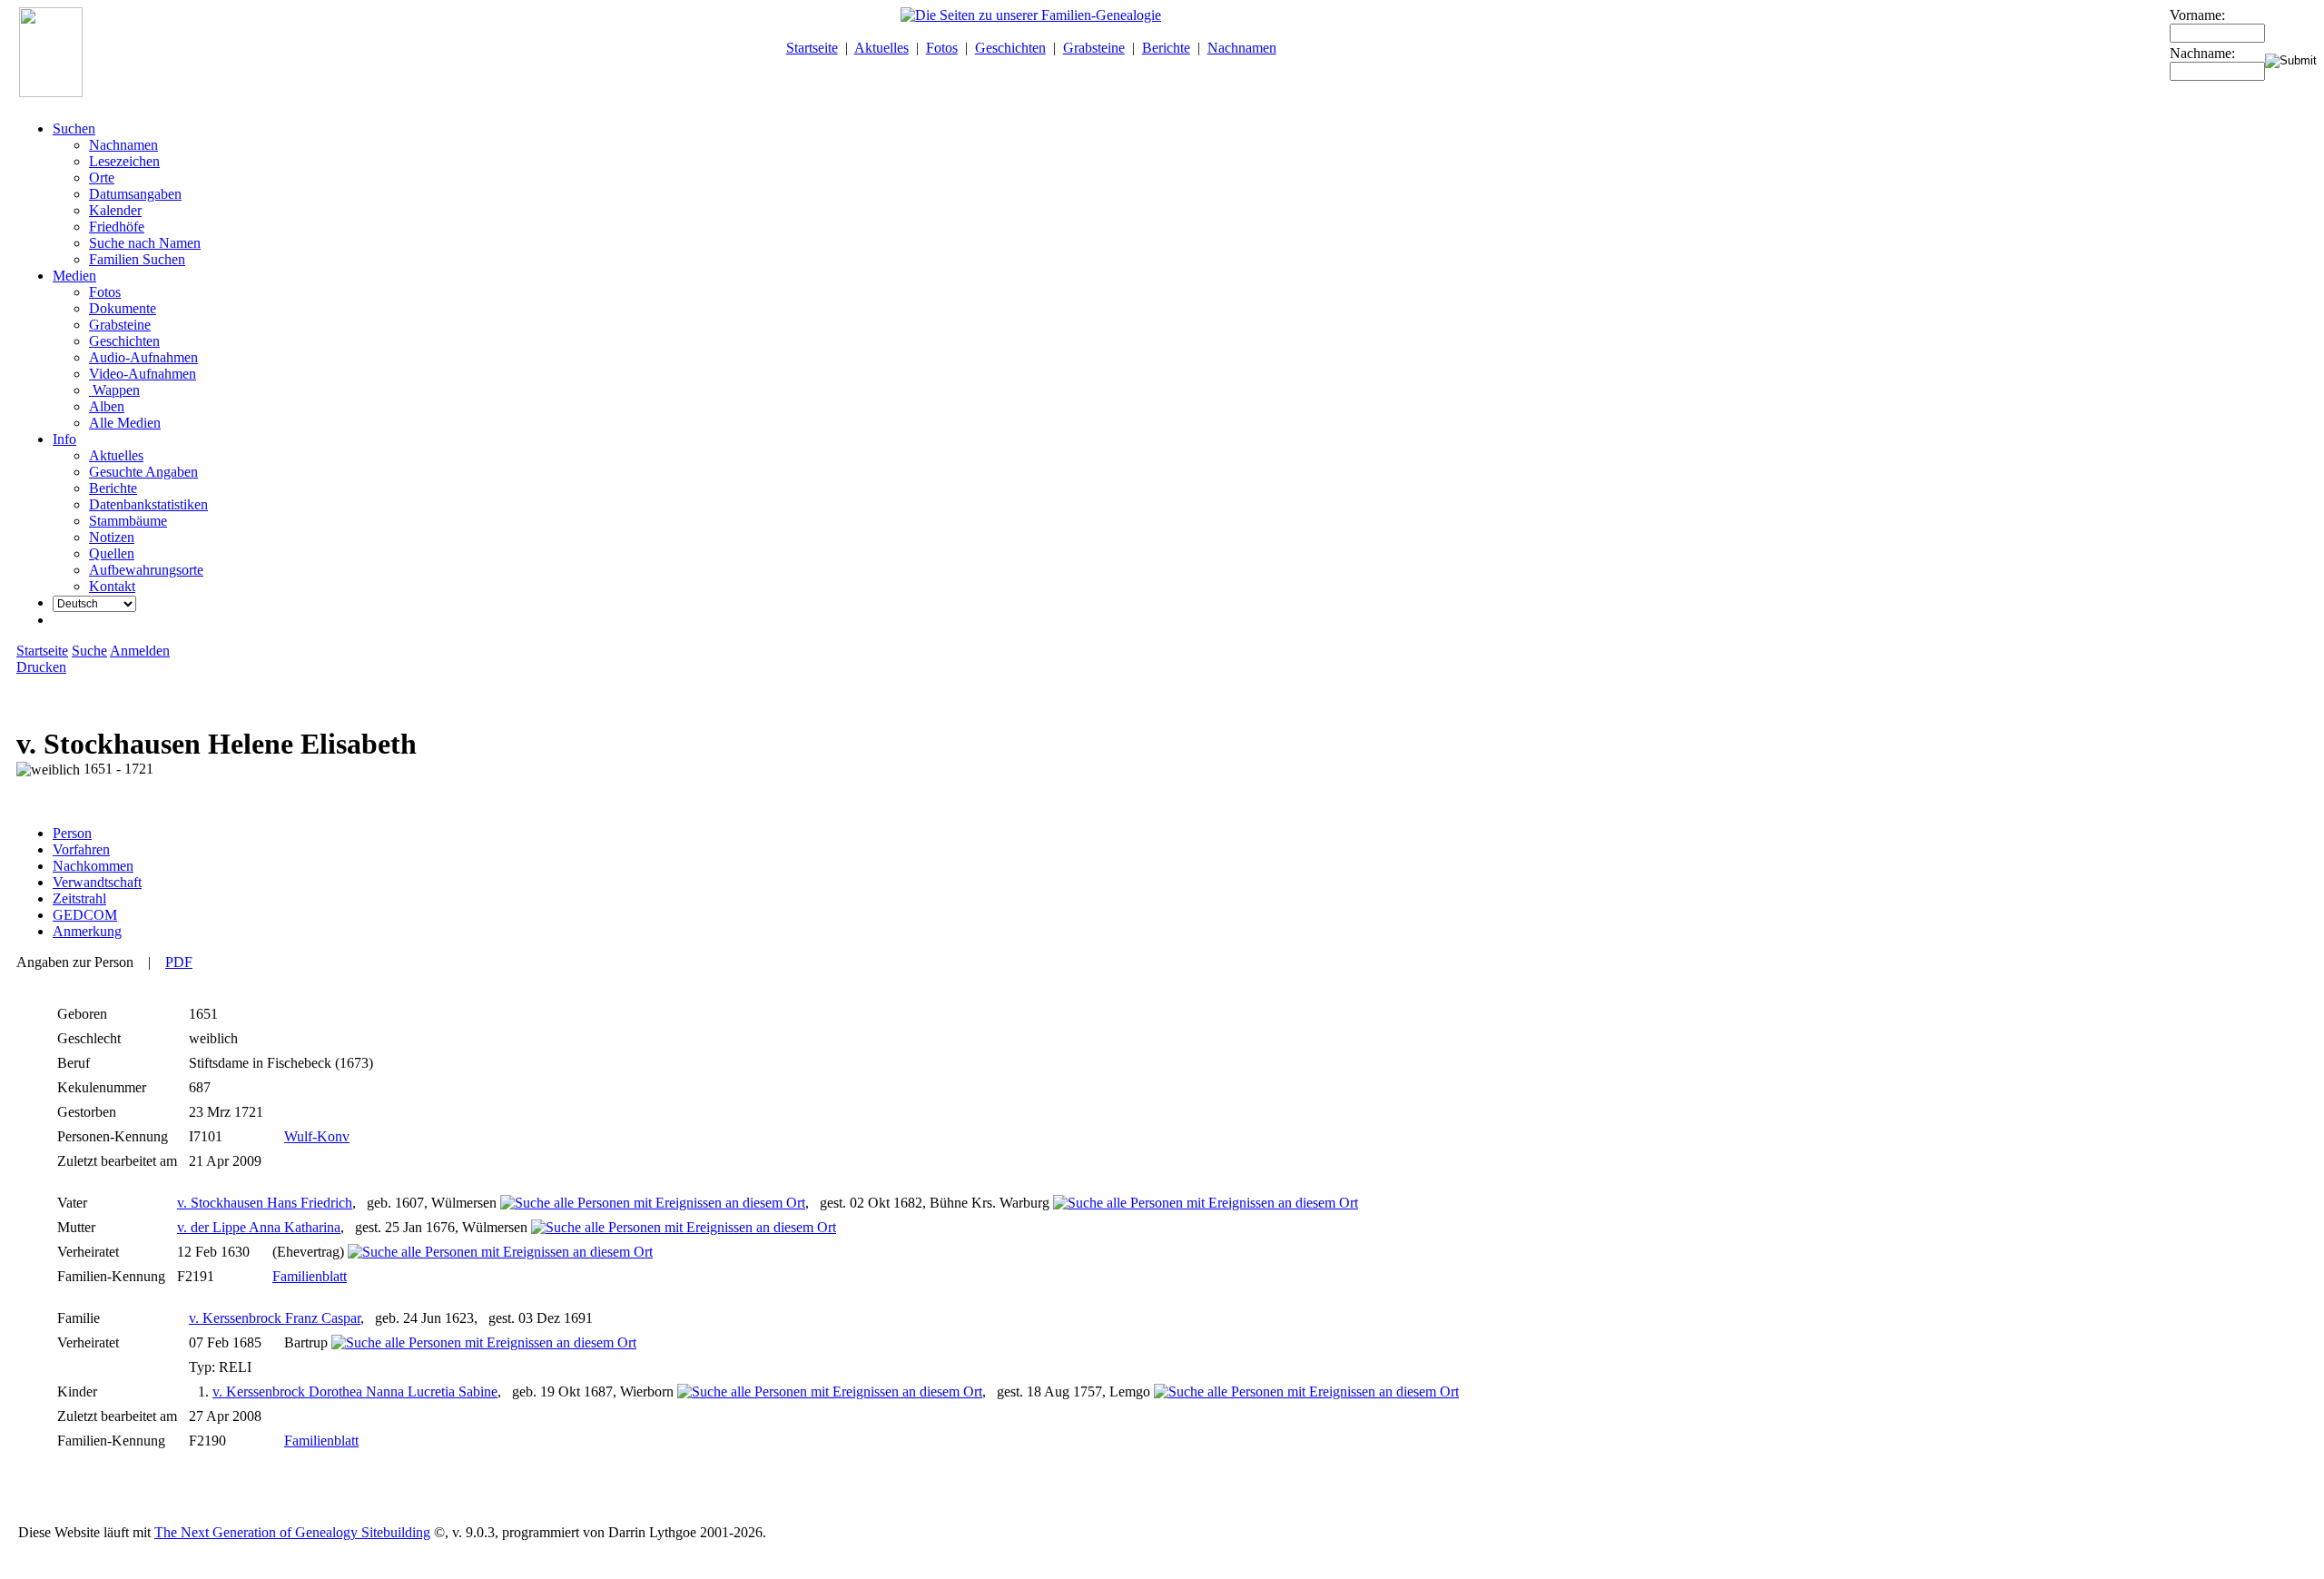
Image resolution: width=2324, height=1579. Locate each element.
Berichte (1166, 48)
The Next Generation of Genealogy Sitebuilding (292, 1532)
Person (72, 833)
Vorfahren (81, 849)
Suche (89, 651)
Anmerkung (87, 931)
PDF (179, 962)
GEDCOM (85, 915)
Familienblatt (310, 1276)
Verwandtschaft (97, 882)
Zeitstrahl (79, 898)
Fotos (942, 48)
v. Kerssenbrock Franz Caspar (275, 1318)
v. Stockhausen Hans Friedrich (265, 1203)
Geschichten (1010, 48)
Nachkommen (93, 866)
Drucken (41, 667)
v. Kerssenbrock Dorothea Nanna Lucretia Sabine (355, 1391)
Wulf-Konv (317, 1136)
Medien (74, 276)
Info (64, 439)
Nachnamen (1242, 48)
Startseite (812, 48)
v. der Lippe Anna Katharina (259, 1227)
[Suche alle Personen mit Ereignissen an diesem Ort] (653, 1203)
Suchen (74, 128)
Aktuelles (881, 48)
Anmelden (140, 651)
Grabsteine (1094, 48)
